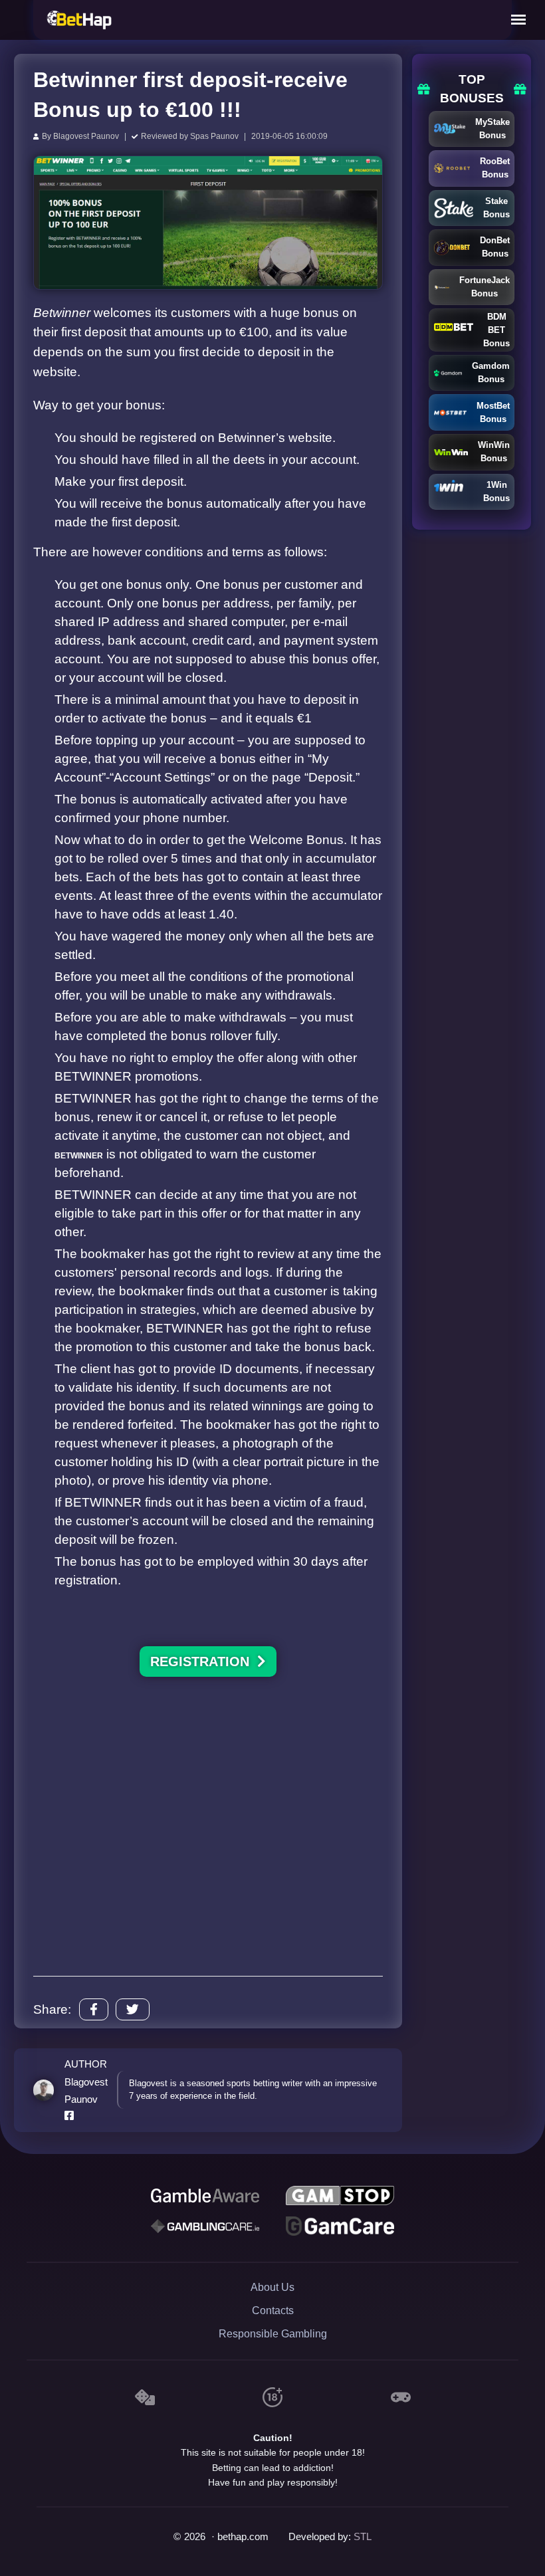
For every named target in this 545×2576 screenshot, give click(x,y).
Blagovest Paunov (86, 136)
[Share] (94, 2009)
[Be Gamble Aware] (205, 2196)
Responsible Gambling (273, 2334)
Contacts (273, 2310)
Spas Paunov (214, 136)
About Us (272, 2287)
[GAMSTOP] (340, 2196)
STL (363, 2537)
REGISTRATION (204, 1662)
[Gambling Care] (205, 2226)
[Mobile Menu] (518, 20)
